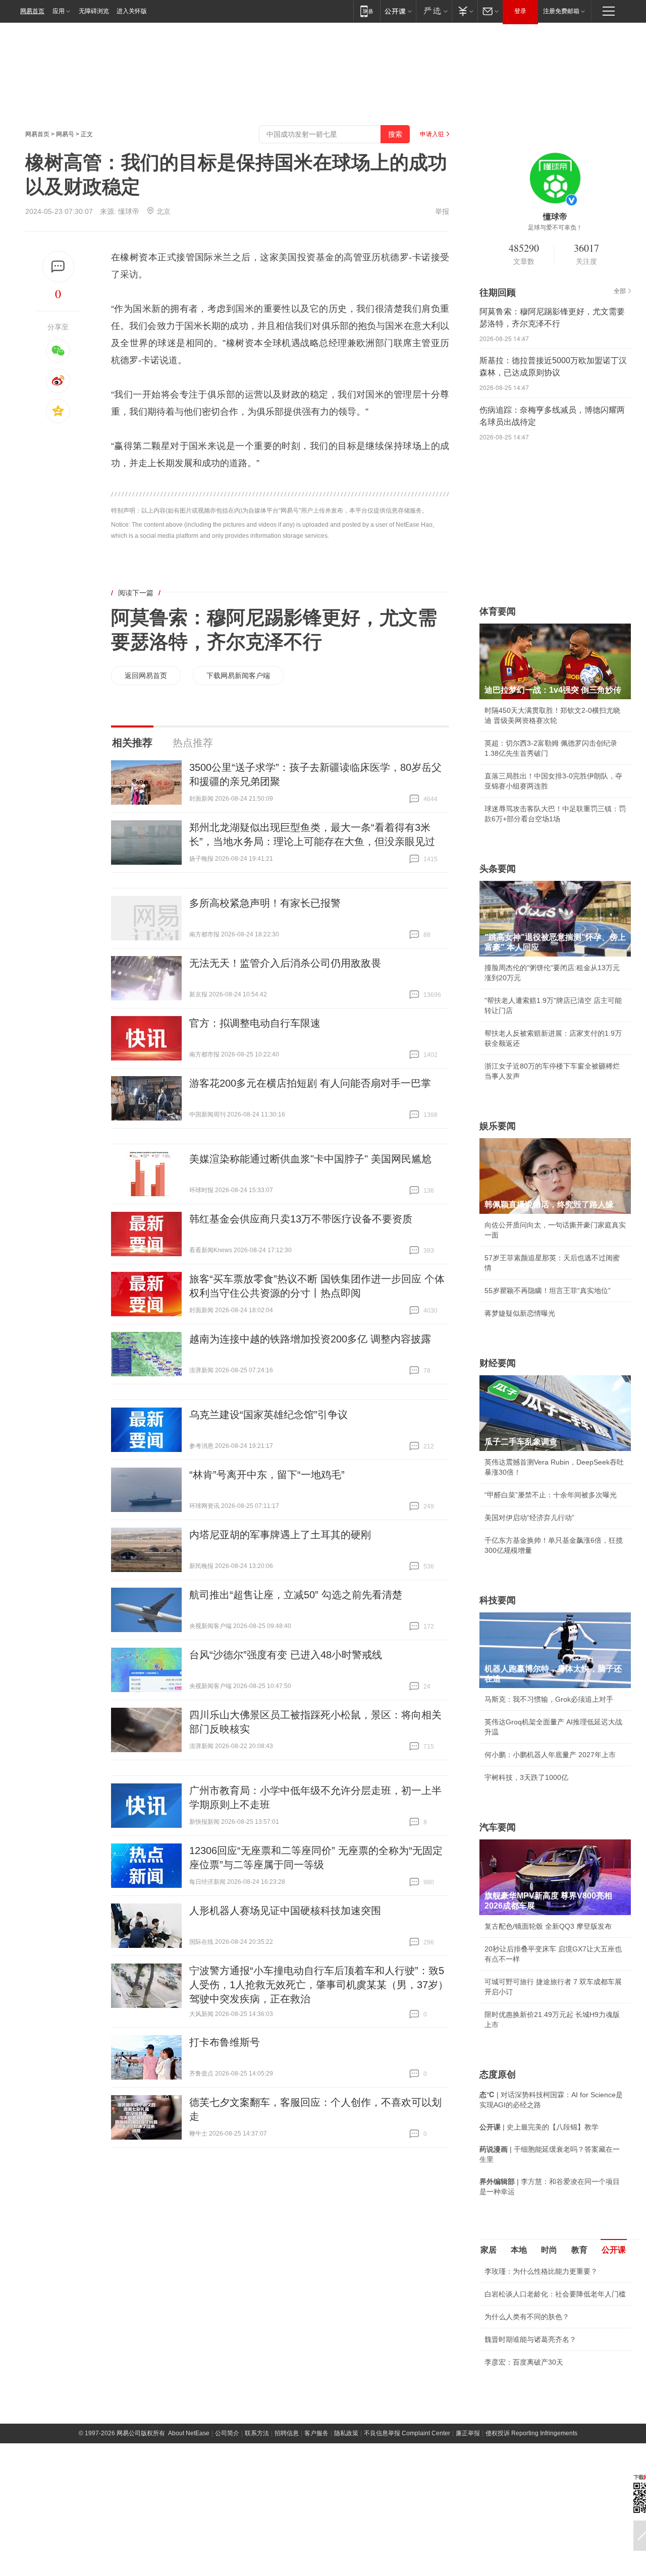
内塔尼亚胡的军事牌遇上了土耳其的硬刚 (280, 1535)
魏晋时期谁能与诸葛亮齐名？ (530, 2339)
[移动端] (367, 11)
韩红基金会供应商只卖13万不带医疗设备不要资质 (301, 1219)
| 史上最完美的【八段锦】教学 (539, 2127)
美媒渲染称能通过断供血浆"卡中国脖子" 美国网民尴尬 (310, 1159)
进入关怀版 (132, 11)
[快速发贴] (58, 267)
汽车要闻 (498, 1827)
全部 (620, 291)
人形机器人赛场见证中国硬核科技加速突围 (285, 1911)
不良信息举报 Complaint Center (407, 2433)
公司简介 (227, 2433)
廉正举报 (468, 2433)
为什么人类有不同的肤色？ (527, 2317)
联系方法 (257, 2433)
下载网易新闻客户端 (238, 676)
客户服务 (316, 2433)
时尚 (549, 2250)
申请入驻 (432, 134)
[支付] (465, 11)
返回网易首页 (146, 676)
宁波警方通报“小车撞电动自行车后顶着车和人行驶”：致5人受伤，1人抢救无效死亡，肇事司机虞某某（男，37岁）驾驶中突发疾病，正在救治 (319, 1985)
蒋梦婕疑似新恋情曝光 (520, 1313)
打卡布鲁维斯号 (225, 2042)
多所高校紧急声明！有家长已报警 (265, 903)
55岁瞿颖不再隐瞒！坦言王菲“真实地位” (548, 1291)
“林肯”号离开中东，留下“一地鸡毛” (267, 1475)
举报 (442, 211)
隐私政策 (346, 2433)
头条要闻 (498, 869)
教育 (579, 2250)
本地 (519, 2250)
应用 (59, 11)
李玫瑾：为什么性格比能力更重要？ (541, 2271)
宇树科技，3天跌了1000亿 (526, 1777)
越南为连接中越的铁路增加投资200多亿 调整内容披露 (310, 1339)
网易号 (65, 134)
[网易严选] (434, 11)
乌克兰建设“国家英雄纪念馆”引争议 (268, 1415)
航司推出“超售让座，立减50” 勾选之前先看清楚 (296, 1595)
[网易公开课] (398, 11)
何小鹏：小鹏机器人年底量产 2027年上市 (550, 1755)
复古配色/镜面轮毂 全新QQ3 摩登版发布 (548, 1926)
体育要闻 (498, 611)
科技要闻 (498, 1600)
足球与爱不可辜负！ (555, 228)
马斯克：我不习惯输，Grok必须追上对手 (549, 1699)
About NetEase (189, 2433)
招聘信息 (287, 2433)
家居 (489, 2250)
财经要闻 (498, 1363)
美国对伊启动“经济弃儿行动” (529, 1518)
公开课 (614, 2250)
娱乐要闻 (498, 1126)
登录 (520, 11)
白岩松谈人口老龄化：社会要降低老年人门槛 (555, 2294)
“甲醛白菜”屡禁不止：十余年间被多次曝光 (551, 1495)
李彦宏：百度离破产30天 (524, 2362)
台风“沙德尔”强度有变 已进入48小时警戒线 (286, 1655)
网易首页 (32, 11)
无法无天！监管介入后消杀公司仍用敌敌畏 (285, 963)
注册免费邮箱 (561, 11)
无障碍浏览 (94, 11)
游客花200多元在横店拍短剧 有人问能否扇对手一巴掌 (310, 1083)
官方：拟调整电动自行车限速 (255, 1023)
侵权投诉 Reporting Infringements (531, 2433)
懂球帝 (129, 211)
